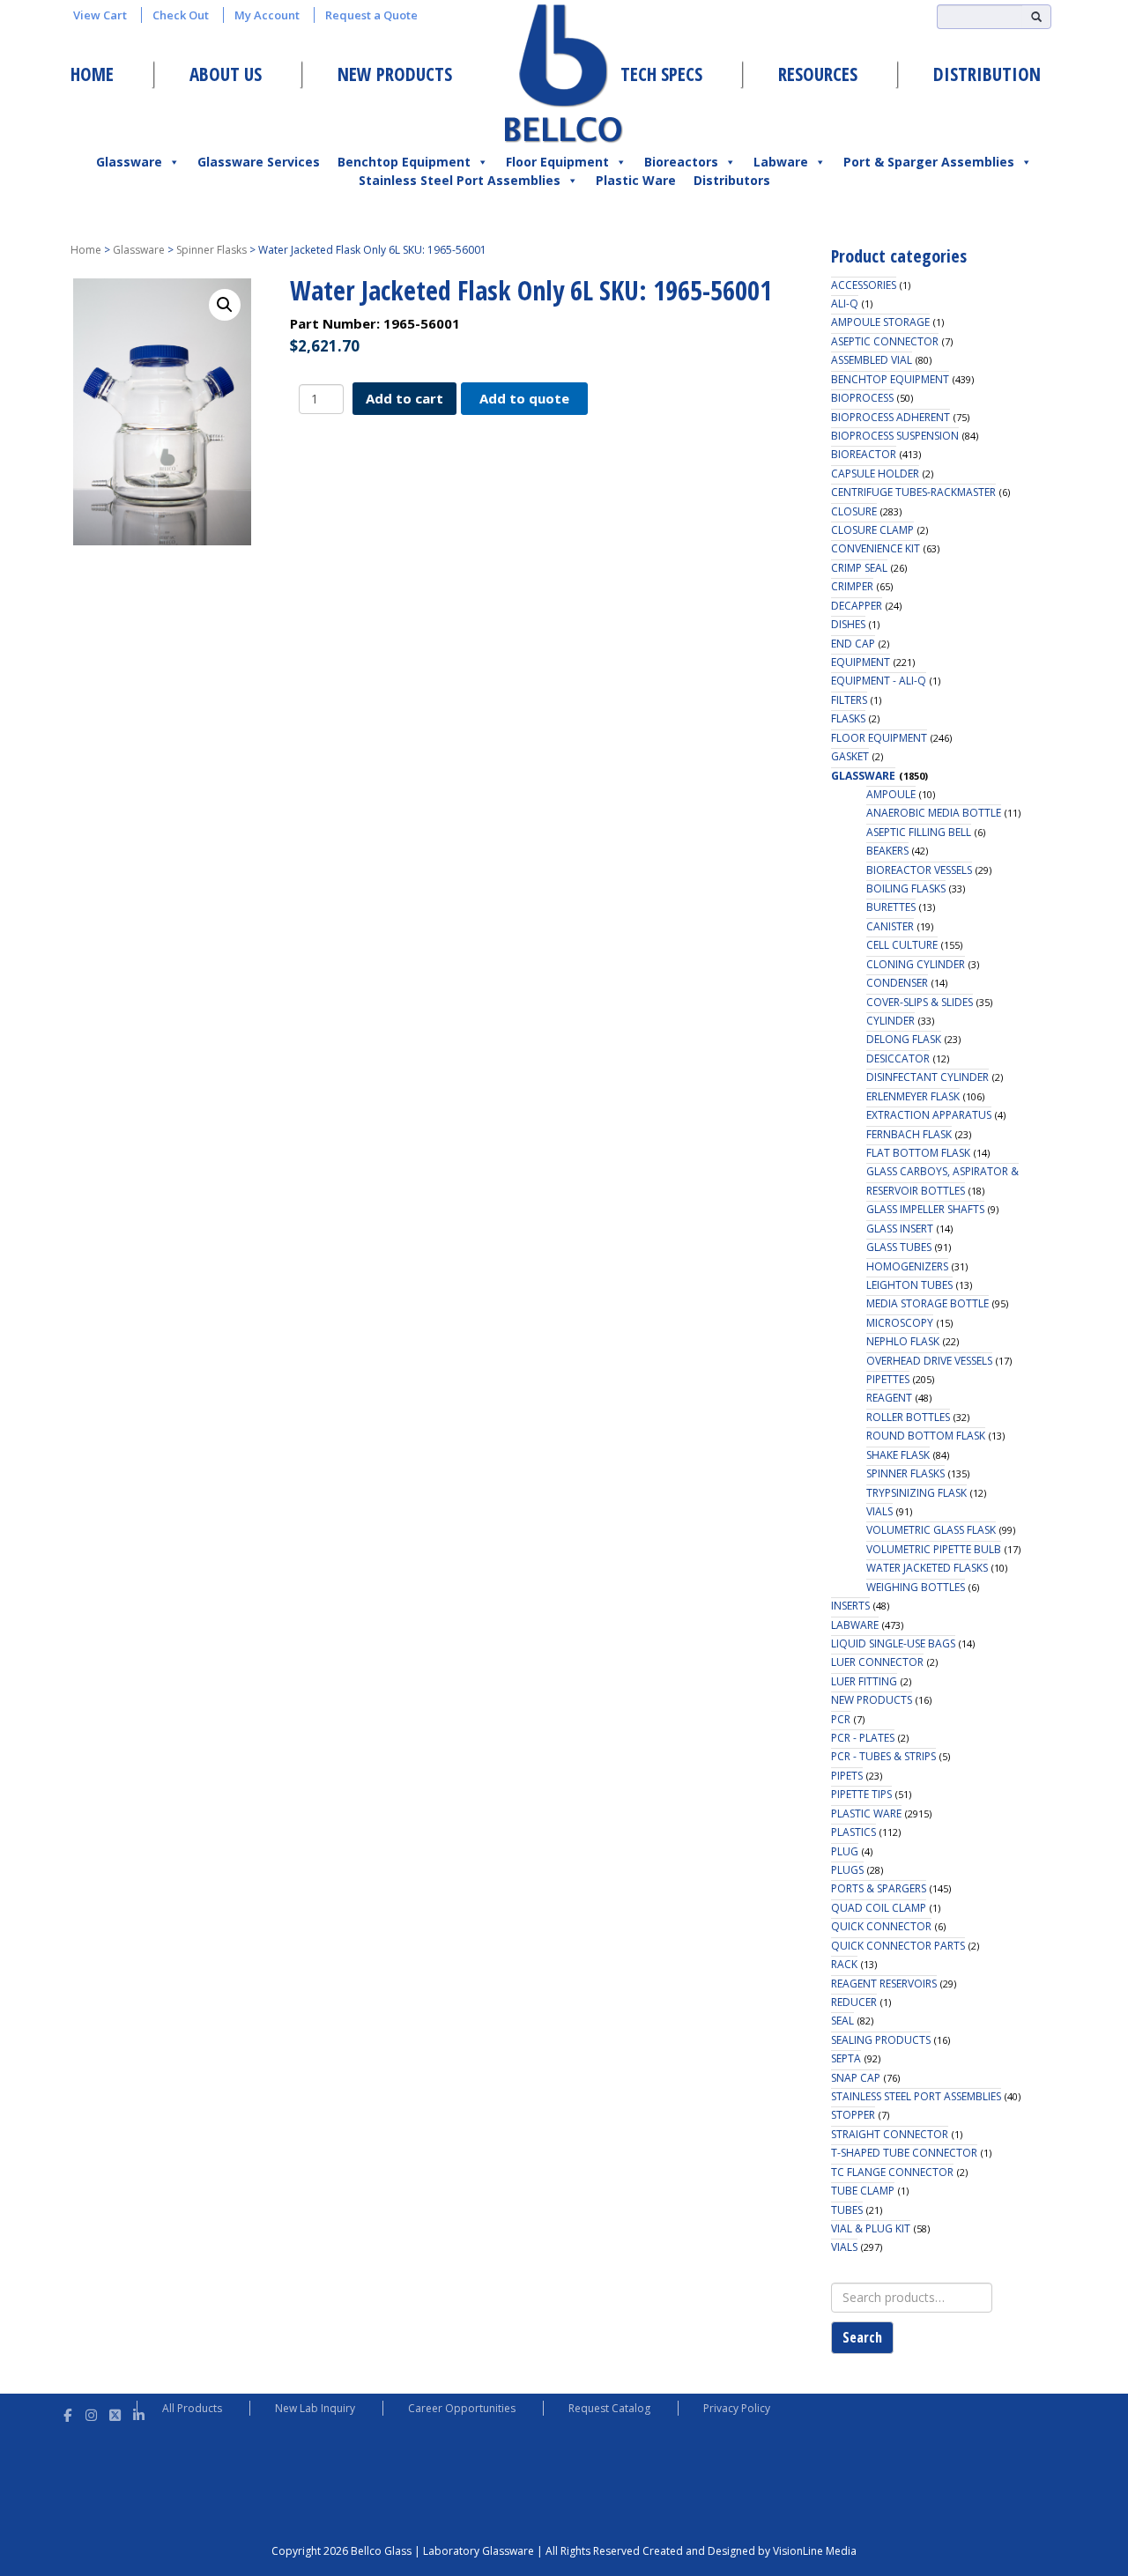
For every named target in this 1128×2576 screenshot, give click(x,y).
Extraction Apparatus (929, 1115)
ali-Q (845, 303)
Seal (842, 2021)
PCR (841, 1719)
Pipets (847, 1776)
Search (862, 2337)
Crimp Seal (859, 568)
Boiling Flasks (906, 888)
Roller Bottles (908, 1417)
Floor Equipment (557, 162)
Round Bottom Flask (926, 1436)
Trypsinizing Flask (916, 1493)
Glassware (129, 162)
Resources (818, 74)
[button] (225, 305)
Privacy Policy (737, 2408)
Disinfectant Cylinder (928, 1077)
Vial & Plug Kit (871, 2228)
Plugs (847, 1870)
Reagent (889, 1398)
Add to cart (404, 398)
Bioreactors (681, 162)
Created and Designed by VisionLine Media (750, 2551)
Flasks (848, 718)
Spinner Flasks (211, 250)
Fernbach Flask (909, 1134)
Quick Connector (881, 1926)
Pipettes (888, 1379)
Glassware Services (259, 162)
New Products (395, 74)
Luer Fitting (864, 1681)
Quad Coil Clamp (879, 1908)
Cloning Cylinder (916, 964)
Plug (845, 1851)
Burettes (891, 907)
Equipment (861, 662)
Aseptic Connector (885, 341)
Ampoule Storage (880, 322)
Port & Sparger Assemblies (929, 162)
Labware (781, 162)
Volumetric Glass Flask (931, 1530)
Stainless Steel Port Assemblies (460, 180)
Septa (846, 2058)
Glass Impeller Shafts (925, 1209)
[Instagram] (91, 2413)
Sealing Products (881, 2040)
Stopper (853, 2115)
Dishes (848, 624)
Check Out (181, 15)
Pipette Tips (861, 1794)
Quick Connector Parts (898, 1946)
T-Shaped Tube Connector (904, 2153)
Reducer (854, 2002)
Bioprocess (862, 398)
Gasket (850, 756)
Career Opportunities (462, 2408)
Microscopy (900, 1323)
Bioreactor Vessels (919, 870)
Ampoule (891, 794)
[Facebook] (67, 2413)
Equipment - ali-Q (879, 681)
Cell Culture (902, 945)
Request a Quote (371, 15)
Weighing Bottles (916, 1587)
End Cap (853, 644)
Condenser (897, 983)
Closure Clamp (872, 530)
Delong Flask (904, 1039)
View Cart (100, 15)
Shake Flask (898, 1455)
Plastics (853, 1832)
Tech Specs (661, 74)
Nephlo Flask (903, 1341)
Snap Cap (856, 2078)
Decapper (857, 606)
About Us (226, 74)
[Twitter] (115, 2413)
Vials (879, 1511)
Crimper (852, 586)
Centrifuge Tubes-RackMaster (913, 492)
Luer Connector (877, 1662)
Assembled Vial (872, 360)
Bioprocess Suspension (895, 436)
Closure (854, 511)
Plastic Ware (636, 180)
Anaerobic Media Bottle (934, 813)
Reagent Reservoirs (884, 1984)
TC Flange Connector (892, 2172)
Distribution (987, 74)
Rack (844, 1964)
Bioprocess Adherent (891, 417)
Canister (890, 926)
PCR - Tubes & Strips (883, 1756)
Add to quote (524, 398)
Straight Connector (890, 2134)
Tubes (847, 2210)
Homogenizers (907, 1266)
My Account (267, 15)
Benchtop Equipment (404, 162)
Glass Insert (900, 1229)
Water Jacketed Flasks (927, 1568)
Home (92, 74)
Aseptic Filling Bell (919, 832)
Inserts (850, 1606)
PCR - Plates (863, 1738)
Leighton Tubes (909, 1285)
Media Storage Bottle (928, 1303)
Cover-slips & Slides (920, 1002)
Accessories (864, 285)
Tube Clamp (863, 2191)
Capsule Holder (875, 474)
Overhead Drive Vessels (929, 1361)
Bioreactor (864, 454)
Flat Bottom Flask (918, 1153)
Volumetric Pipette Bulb (934, 1549)
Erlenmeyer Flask (913, 1096)
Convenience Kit (876, 548)
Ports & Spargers (879, 1888)
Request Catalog (609, 2408)
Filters (849, 700)
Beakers (887, 851)
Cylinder (891, 1021)
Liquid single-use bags (893, 1643)
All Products (192, 2408)
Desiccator (898, 1059)
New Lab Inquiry (315, 2408)
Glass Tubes (899, 1247)
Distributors (732, 180)
